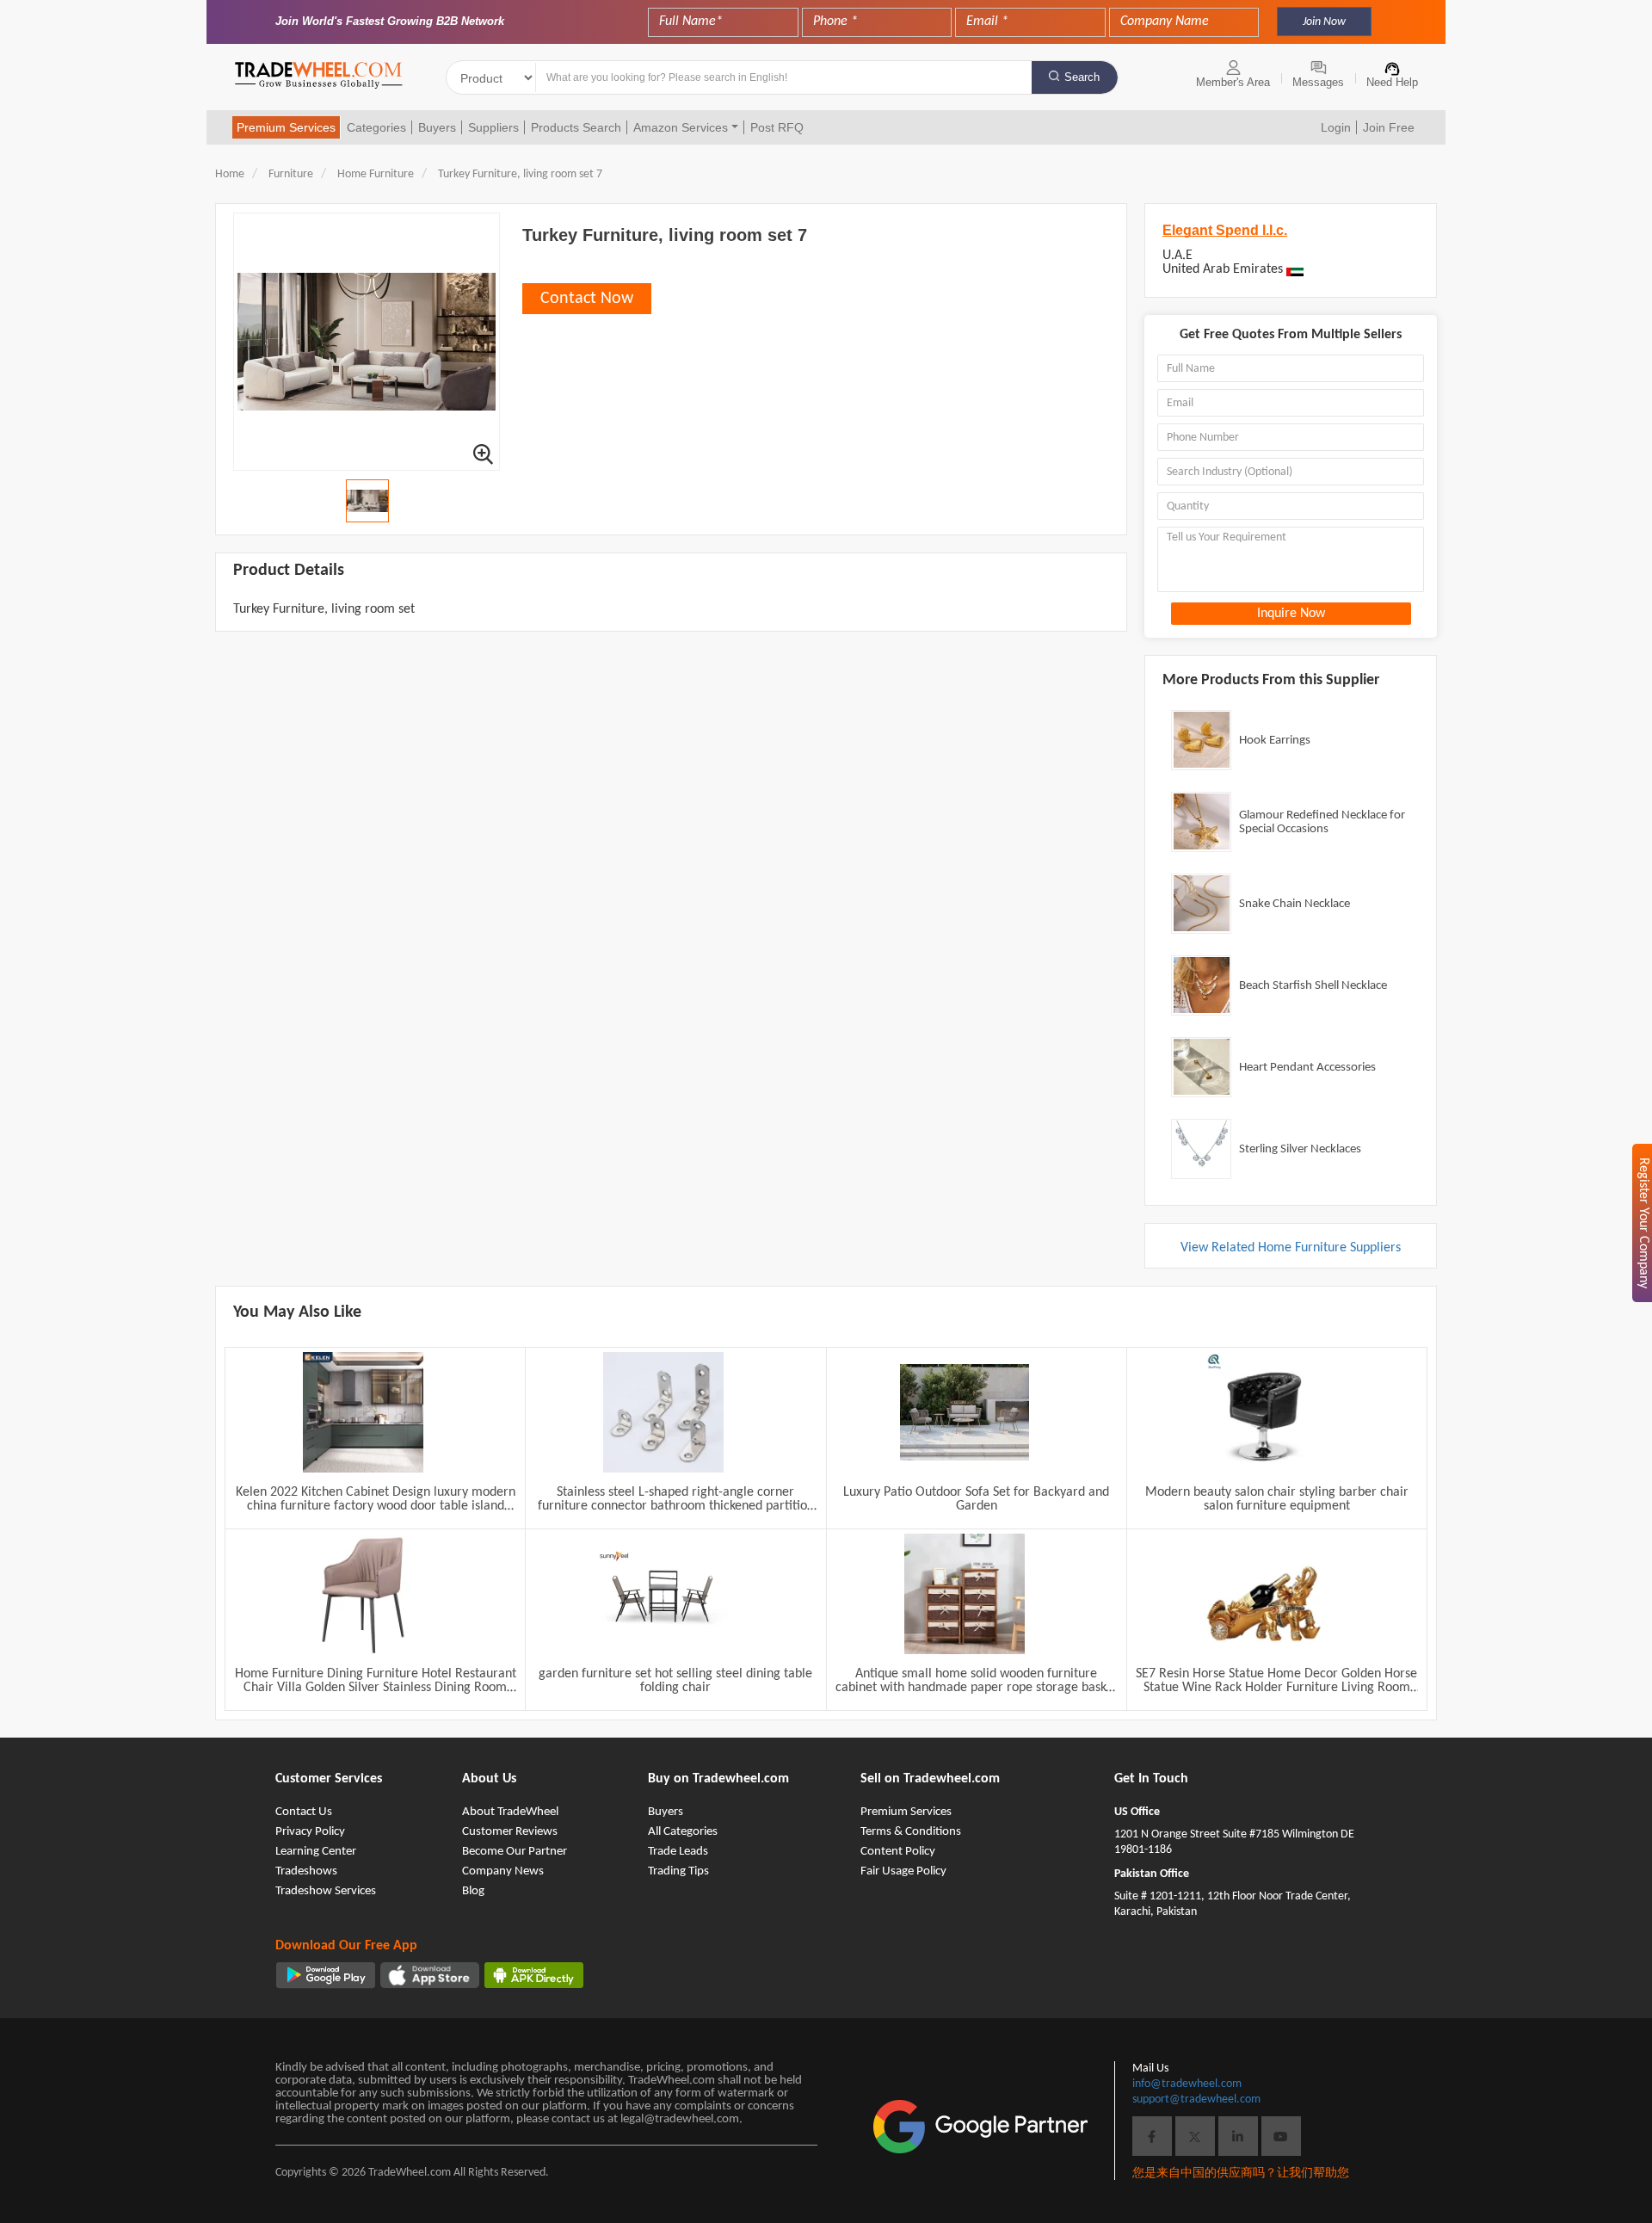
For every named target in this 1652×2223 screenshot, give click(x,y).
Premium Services (286, 127)
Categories (376, 127)
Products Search (576, 127)
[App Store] (430, 1975)
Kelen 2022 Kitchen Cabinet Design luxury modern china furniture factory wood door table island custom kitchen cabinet (376, 1499)
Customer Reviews (510, 1832)
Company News (503, 1871)
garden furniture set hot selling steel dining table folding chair (675, 1681)
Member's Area (1233, 82)
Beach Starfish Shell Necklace (1313, 986)
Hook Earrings (1275, 741)
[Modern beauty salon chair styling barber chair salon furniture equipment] (1265, 1412)
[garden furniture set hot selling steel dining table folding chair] (663, 1594)
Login (1336, 127)
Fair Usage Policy (903, 1871)
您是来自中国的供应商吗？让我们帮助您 (1241, 2174)
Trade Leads (678, 1852)
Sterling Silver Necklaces (1300, 1149)
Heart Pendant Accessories (1307, 1068)
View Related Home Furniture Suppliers (1291, 1248)
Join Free (1389, 127)
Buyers (437, 127)
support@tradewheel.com (1196, 2099)
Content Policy (898, 1852)
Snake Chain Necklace (1294, 904)
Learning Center (316, 1852)
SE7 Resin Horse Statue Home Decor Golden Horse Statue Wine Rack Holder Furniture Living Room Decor (1276, 1681)
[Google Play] (326, 1975)
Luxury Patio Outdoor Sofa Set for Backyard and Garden (976, 1499)
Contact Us (304, 1812)
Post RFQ (777, 127)
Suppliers (493, 127)
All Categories (683, 1832)
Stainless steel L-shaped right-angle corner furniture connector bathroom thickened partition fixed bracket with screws (676, 1499)
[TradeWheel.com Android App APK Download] (534, 1975)
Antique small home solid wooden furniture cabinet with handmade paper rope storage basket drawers (976, 1681)
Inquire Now (1291, 614)
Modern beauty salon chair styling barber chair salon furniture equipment (1277, 1499)
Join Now (1324, 22)
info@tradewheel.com (1187, 2084)
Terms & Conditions (911, 1832)
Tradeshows (306, 1871)
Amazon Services (681, 127)
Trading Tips (678, 1871)
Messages (1318, 82)
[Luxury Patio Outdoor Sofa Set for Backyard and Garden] (965, 1412)
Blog (473, 1891)
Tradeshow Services (326, 1891)
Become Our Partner (515, 1852)
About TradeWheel (510, 1812)
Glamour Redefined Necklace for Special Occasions (1322, 822)
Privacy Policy (310, 1832)
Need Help (1392, 82)
